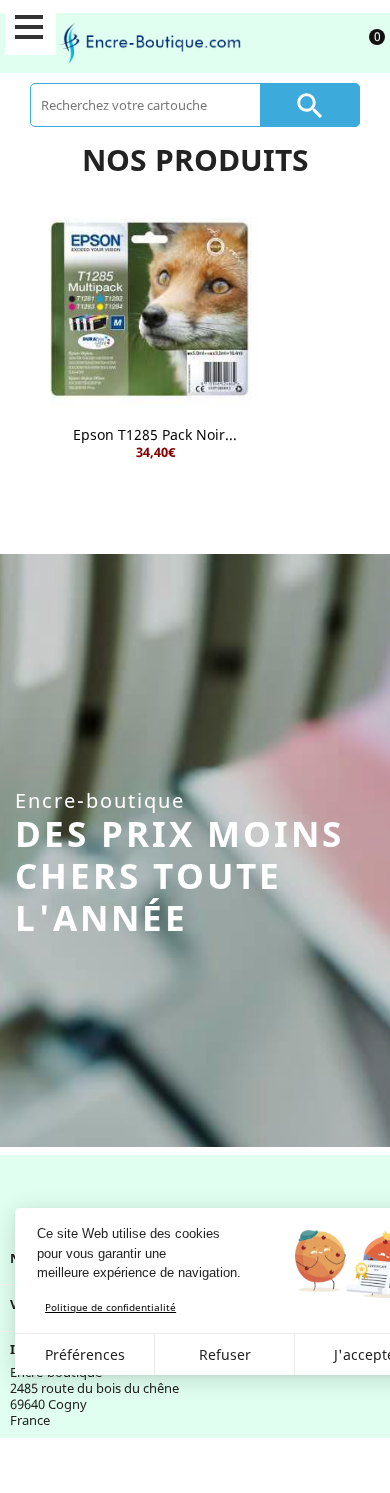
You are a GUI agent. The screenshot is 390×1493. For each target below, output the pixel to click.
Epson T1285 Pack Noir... (155, 434)
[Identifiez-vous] (320, 42)
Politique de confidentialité (110, 1307)
